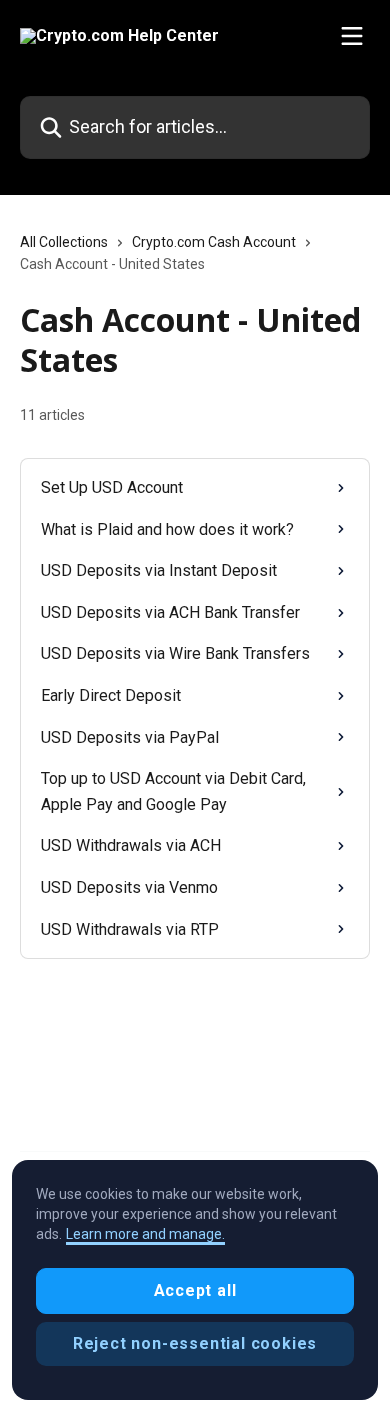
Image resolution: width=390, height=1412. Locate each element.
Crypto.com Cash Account (214, 242)
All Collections (64, 242)
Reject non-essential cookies (195, 1343)
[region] (195, 1280)
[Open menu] (352, 36)
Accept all (195, 1290)
